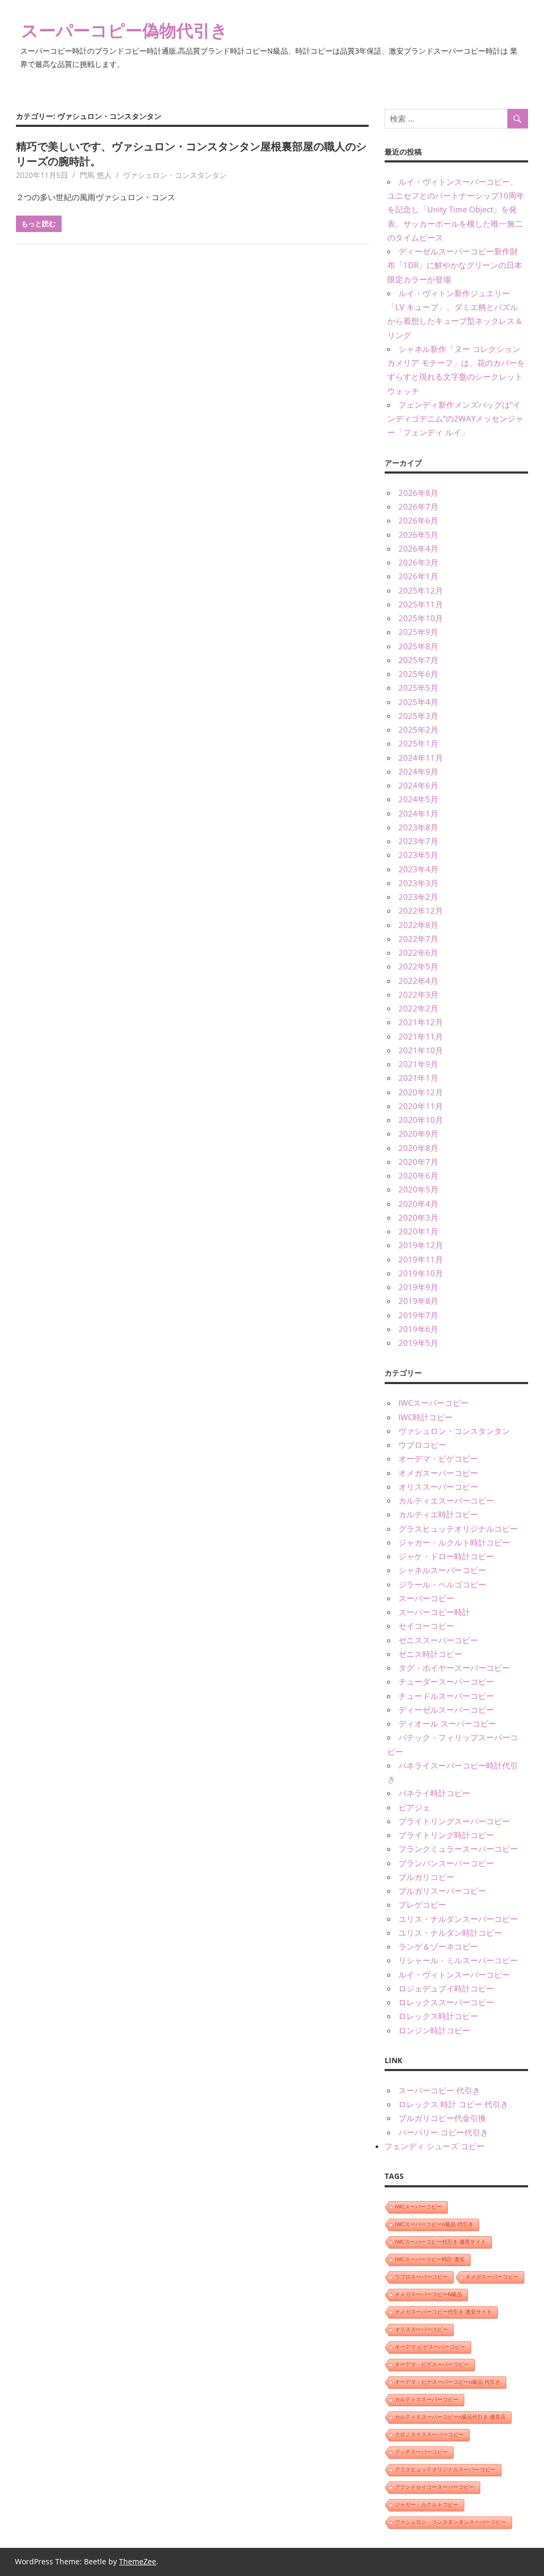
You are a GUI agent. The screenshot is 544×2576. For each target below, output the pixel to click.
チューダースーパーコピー (446, 1681)
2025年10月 (421, 618)
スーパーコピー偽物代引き (125, 30)
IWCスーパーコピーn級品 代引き (434, 2224)
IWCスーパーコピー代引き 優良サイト (440, 2242)
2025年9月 (418, 632)
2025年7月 (418, 660)
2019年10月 (421, 1273)
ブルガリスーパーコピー (442, 1891)
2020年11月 (421, 1106)
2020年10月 (421, 1120)
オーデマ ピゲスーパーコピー (430, 2347)
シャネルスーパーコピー (442, 1570)
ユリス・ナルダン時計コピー (450, 1933)
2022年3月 (418, 994)
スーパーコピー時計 (434, 1612)
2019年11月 (421, 1259)
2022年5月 (418, 966)
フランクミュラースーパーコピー (458, 1849)
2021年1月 (418, 1078)
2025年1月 (418, 743)
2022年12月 (421, 911)
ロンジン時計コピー (434, 2030)
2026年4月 (418, 548)
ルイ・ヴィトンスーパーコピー (454, 1974)
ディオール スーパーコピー (447, 1723)
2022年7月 (418, 939)
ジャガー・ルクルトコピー (427, 2505)
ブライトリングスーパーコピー (454, 1821)
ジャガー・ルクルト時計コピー (454, 1542)
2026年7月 (418, 506)
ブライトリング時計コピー (446, 1835)
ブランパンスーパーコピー (446, 1863)
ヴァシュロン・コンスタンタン (175, 175)
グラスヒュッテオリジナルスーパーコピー (445, 2470)
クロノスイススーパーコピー (429, 2435)
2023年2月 (418, 897)
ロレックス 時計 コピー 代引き (453, 2104)
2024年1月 (418, 813)
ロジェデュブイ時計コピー (446, 1988)
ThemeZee (138, 2561)
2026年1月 (418, 576)
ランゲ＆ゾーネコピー (438, 1946)
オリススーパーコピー (438, 1487)
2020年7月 (418, 1162)
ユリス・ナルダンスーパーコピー (458, 1919)
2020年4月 (418, 1204)
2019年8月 (418, 1301)
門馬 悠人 (96, 175)
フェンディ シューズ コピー (435, 2146)
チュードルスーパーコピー (446, 1696)
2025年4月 (418, 702)
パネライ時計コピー (434, 1793)
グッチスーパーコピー (421, 2452)
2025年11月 (421, 604)
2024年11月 (421, 758)
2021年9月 (418, 1064)
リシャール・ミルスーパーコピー (458, 1960)
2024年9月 (418, 771)
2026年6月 (418, 520)
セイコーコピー (426, 1626)
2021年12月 (421, 1022)
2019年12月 (421, 1245)
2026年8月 (418, 493)
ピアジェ (414, 1807)
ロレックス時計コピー (438, 2016)
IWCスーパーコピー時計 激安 (430, 2259)
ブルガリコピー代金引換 (442, 2118)
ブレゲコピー (422, 1904)
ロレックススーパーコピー (446, 2002)
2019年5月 (418, 1343)
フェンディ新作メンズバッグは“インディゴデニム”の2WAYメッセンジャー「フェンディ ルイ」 (455, 419)
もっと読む (39, 224)
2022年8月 (418, 925)
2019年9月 (418, 1287)
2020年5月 (418, 1189)
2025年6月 (418, 674)
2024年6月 (418, 785)
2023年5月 (418, 855)
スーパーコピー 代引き (439, 2090)
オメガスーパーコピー (438, 1473)
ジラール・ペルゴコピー (442, 1584)
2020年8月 (418, 1148)
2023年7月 (418, 841)
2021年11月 (421, 1036)
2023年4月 (418, 869)
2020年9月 (418, 1134)
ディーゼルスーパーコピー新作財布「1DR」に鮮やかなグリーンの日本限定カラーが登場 (455, 265)
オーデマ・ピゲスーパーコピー (432, 2364)
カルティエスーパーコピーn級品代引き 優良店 (450, 2417)
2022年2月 (418, 1008)
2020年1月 (418, 1231)
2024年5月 (418, 799)
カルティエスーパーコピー (446, 1500)
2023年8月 (418, 827)
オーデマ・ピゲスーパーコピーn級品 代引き (448, 2382)
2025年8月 (418, 646)
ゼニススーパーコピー (438, 1640)
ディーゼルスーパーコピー (446, 1710)
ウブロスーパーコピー (421, 2277)
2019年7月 (418, 1315)
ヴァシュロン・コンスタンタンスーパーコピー (450, 2522)
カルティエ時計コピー (438, 1514)
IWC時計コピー (426, 1417)
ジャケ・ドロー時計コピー (446, 1556)
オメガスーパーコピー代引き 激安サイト (443, 2312)
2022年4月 (418, 981)
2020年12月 (421, 1092)
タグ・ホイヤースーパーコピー (454, 1668)
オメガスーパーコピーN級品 (428, 2294)
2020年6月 (418, 1175)
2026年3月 (418, 562)
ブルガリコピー (426, 1877)
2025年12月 (421, 590)
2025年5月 (418, 688)
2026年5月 (418, 535)
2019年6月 (418, 1329)
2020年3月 (418, 1217)
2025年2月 (418, 729)
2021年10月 (421, 1050)
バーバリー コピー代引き (443, 2132)
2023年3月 (418, 883)
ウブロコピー (422, 1445)
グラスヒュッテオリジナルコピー (458, 1529)
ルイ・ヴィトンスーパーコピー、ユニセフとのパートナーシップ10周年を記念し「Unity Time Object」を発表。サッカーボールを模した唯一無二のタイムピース (456, 209)
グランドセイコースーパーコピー (435, 2487)
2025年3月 (418, 716)
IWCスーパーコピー (433, 1403)
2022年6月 (418, 952)
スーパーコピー (426, 1598)
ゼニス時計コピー (430, 1654)
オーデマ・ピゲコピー (438, 1458)
